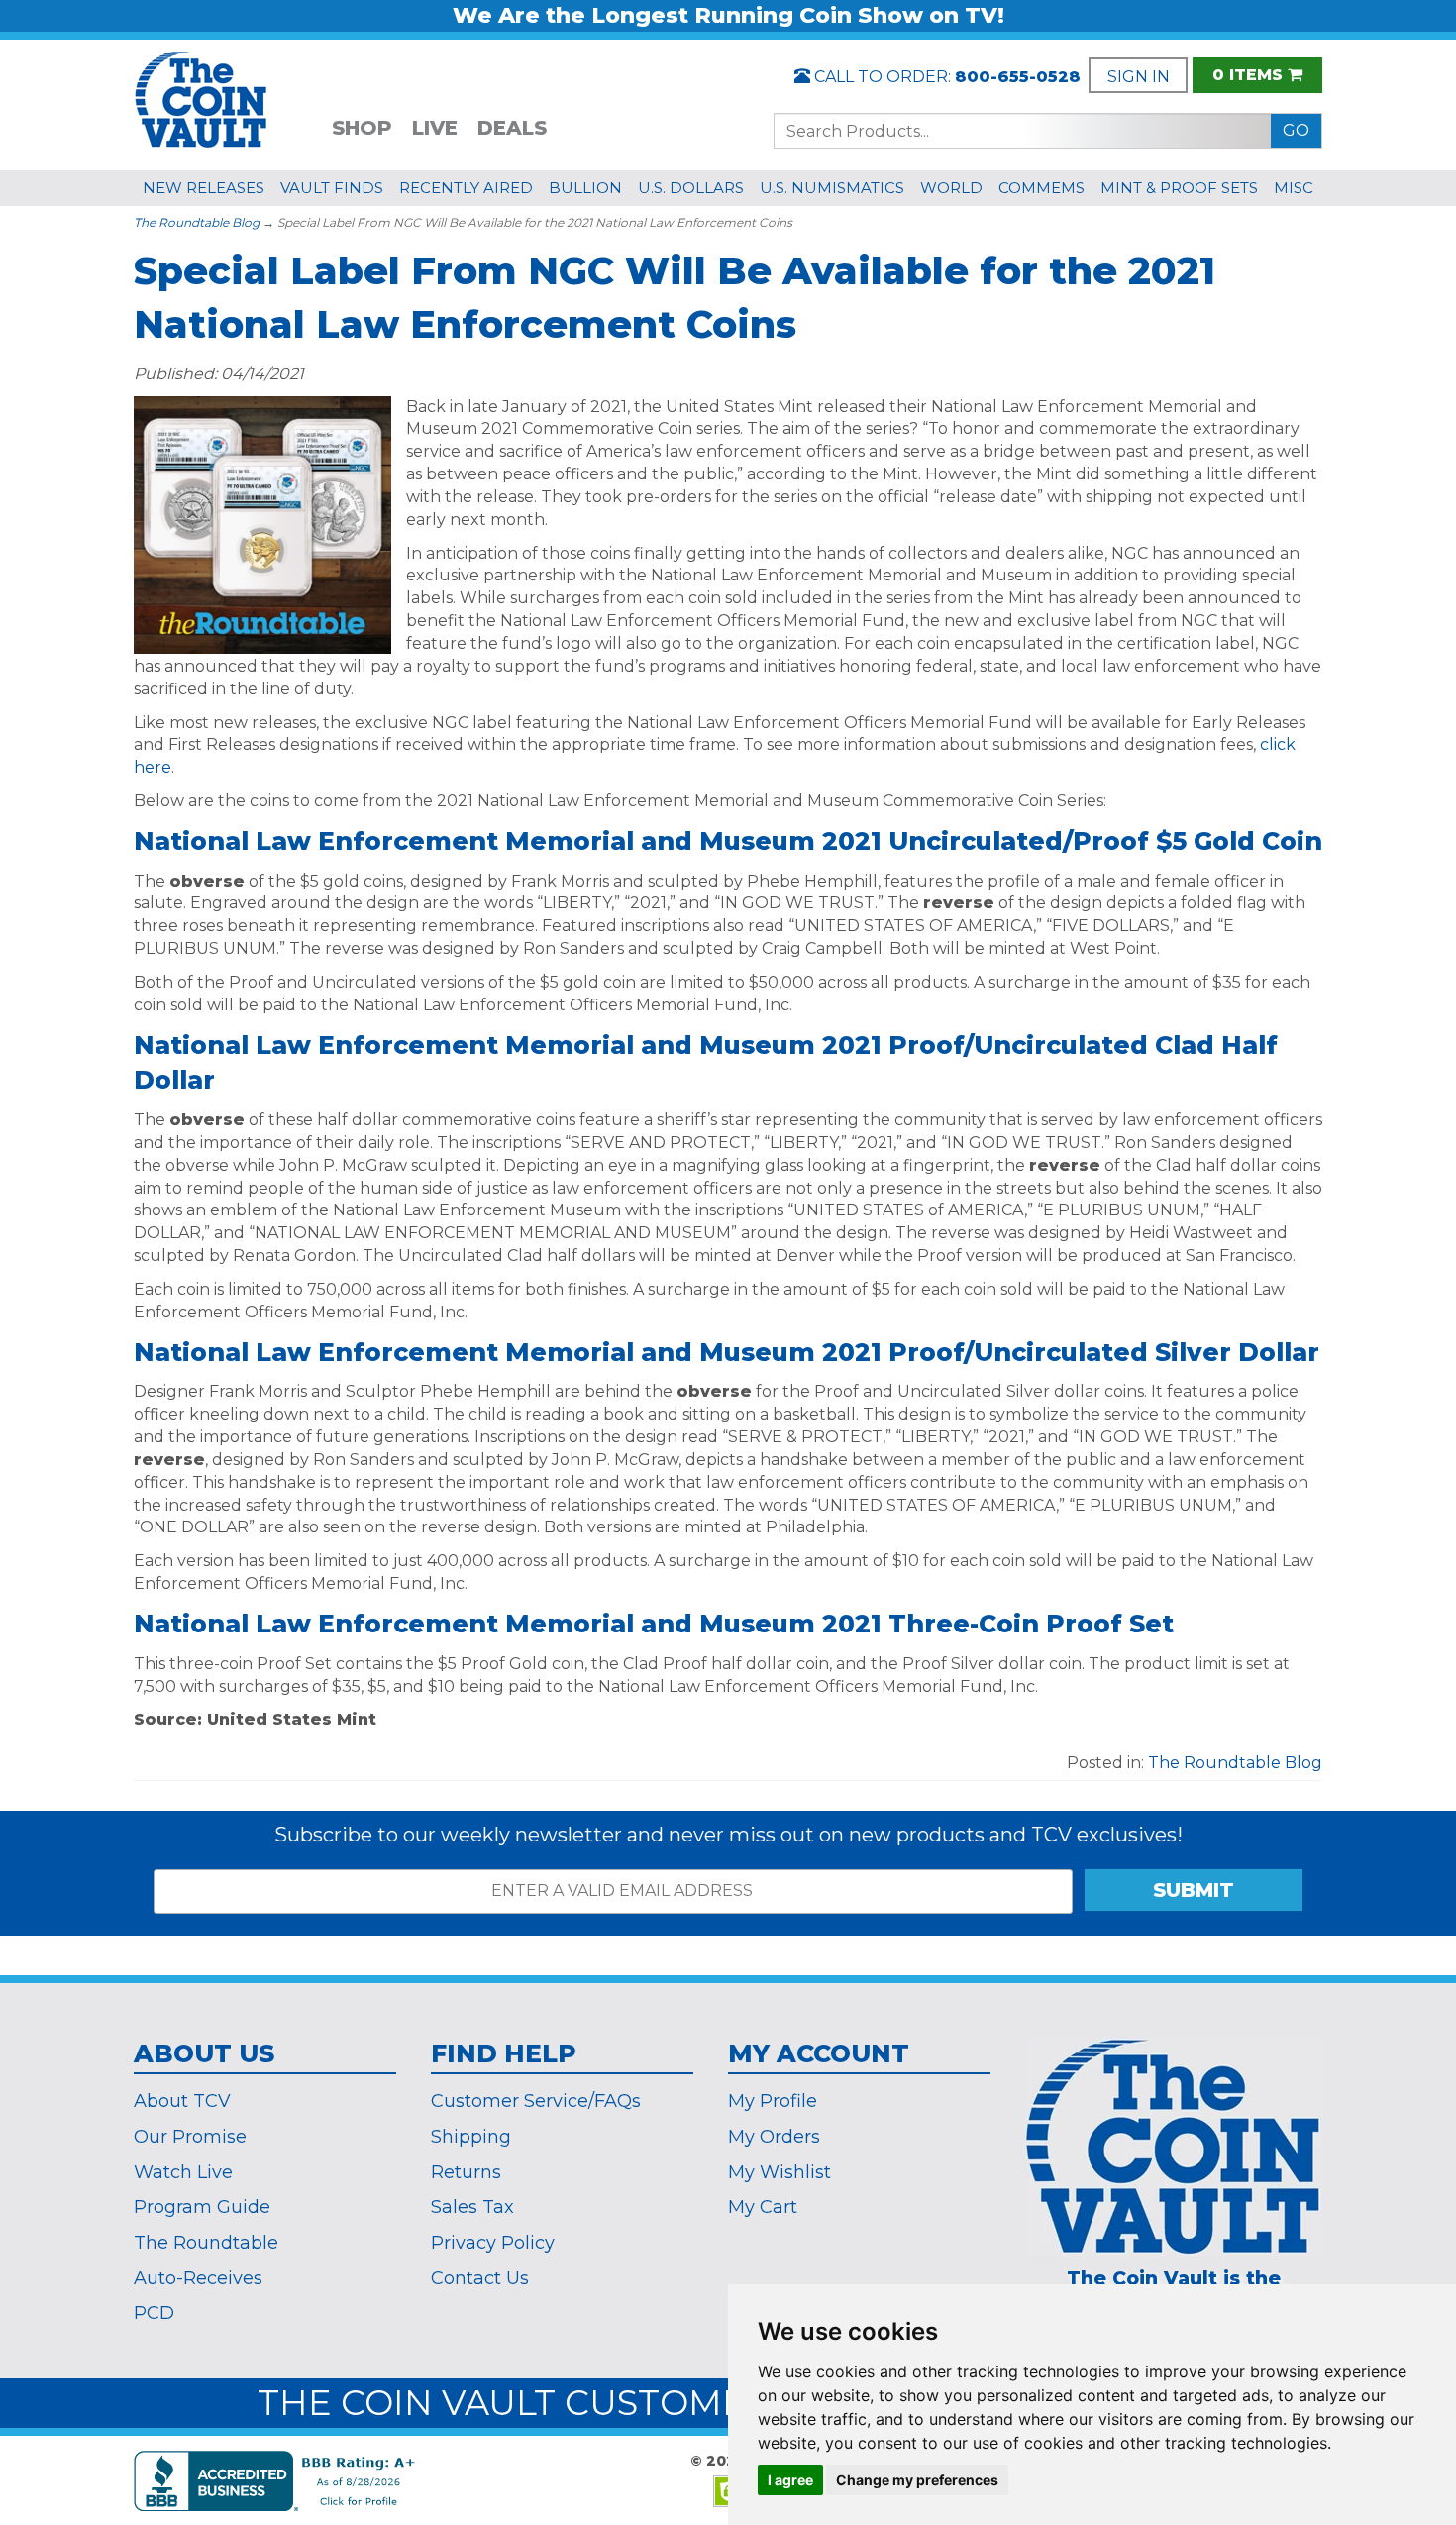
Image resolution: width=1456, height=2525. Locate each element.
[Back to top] (1392, 2248)
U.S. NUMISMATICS (832, 188)
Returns (466, 2172)
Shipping (471, 2137)
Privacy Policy (493, 2243)
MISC (1294, 188)
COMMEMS (1041, 188)
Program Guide (202, 2207)
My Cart (763, 2207)
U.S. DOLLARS (691, 188)
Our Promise (190, 2137)
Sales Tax (472, 2207)
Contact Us (480, 2278)
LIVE (435, 128)
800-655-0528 (1018, 77)
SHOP (362, 128)
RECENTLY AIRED (466, 188)
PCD (154, 2313)
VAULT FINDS (332, 188)
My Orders (774, 2137)
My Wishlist (780, 2172)
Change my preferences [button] (917, 2480)
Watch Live (183, 2172)
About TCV (182, 2101)
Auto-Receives (198, 2278)
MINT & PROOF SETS (1179, 188)
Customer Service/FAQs (536, 2101)
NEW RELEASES (204, 188)
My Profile (773, 2101)
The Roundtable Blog (197, 222)
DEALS (512, 128)
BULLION (585, 188)
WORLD (951, 188)
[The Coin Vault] (201, 98)
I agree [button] (790, 2480)
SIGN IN (1139, 77)
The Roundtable (206, 2243)
